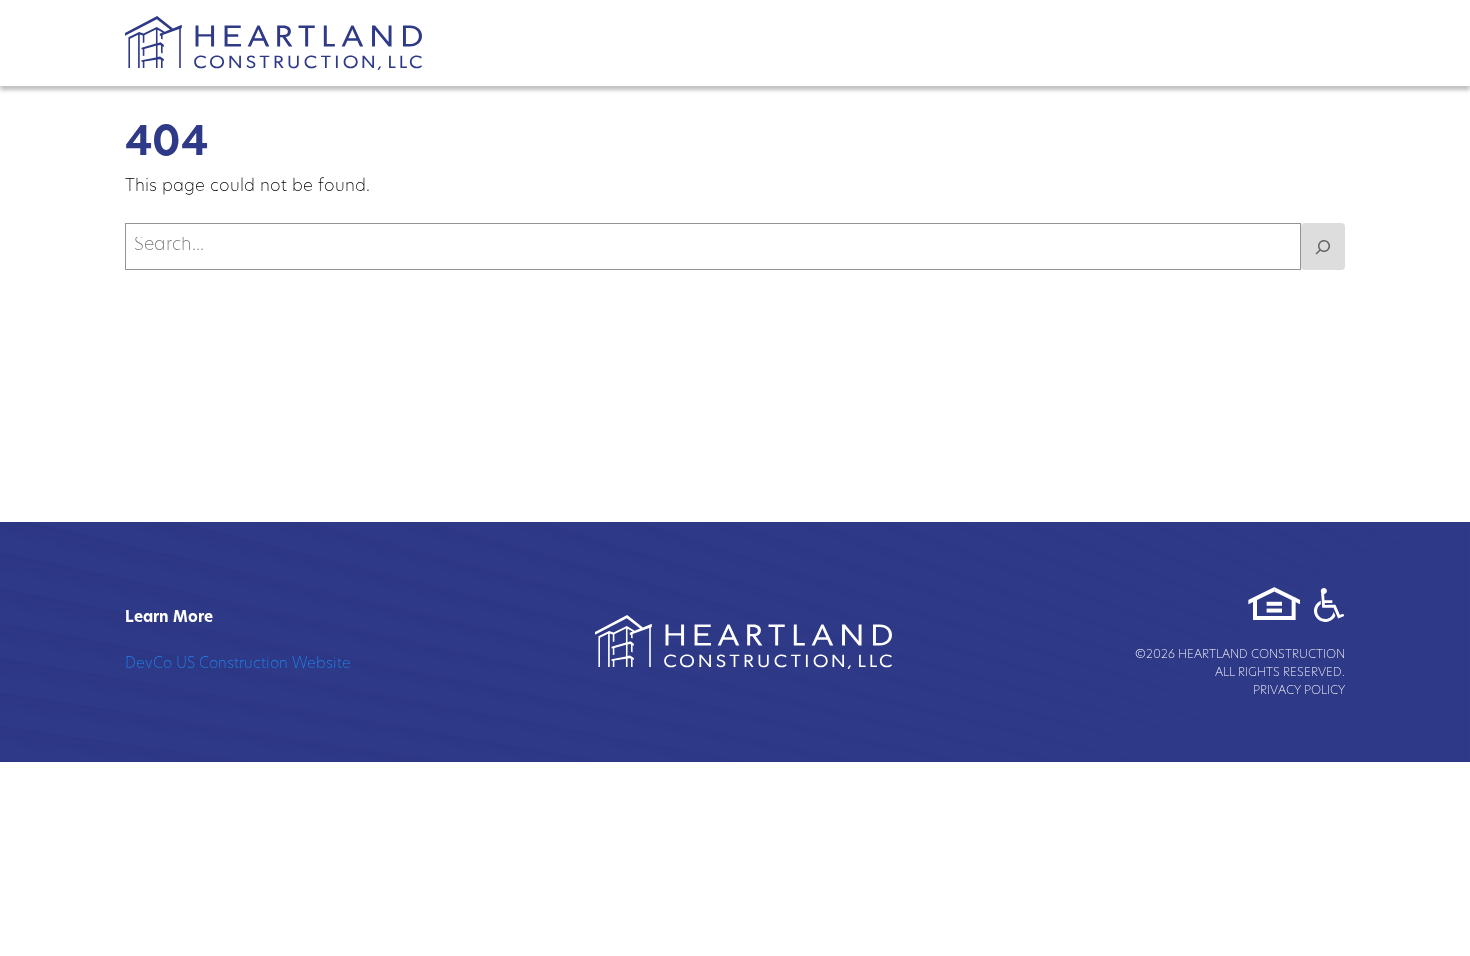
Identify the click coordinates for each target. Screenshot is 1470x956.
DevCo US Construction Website (238, 664)
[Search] (1323, 246)
